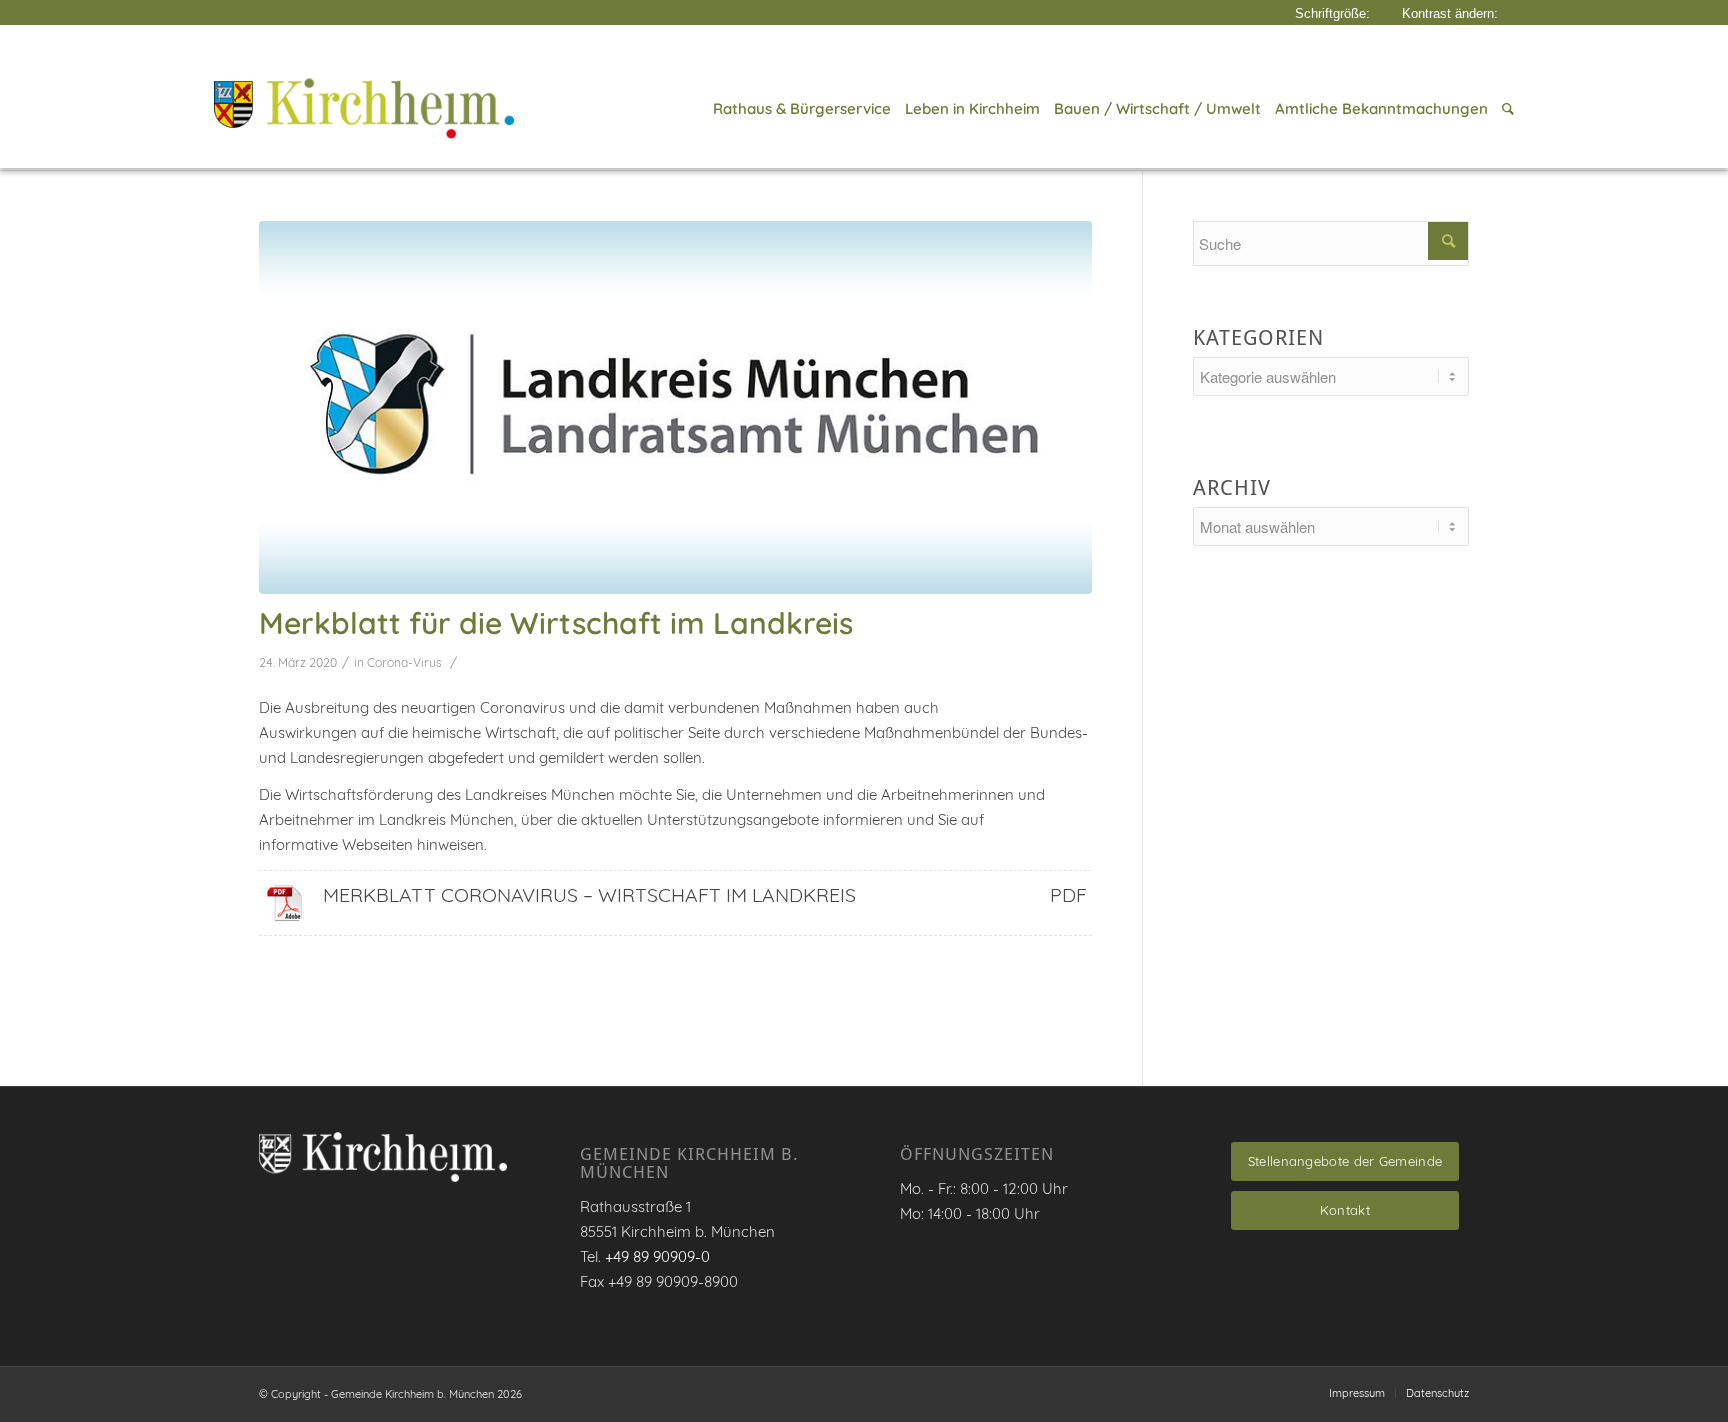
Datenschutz (1437, 1393)
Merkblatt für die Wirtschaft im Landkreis (556, 623)
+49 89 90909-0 (657, 1256)
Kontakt (1345, 1210)
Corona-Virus (404, 662)
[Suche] (1504, 109)
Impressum (1357, 1393)
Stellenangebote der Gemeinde (1345, 1161)
